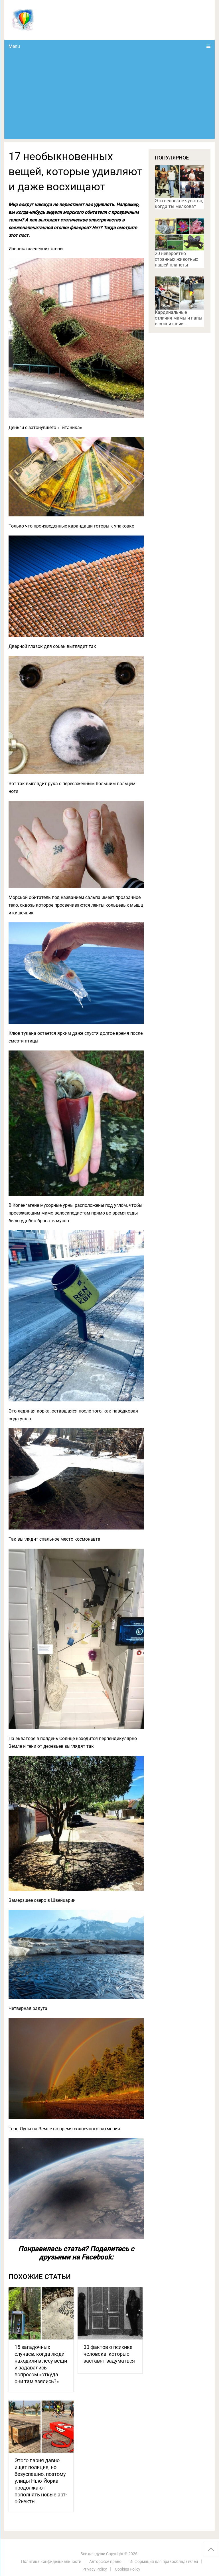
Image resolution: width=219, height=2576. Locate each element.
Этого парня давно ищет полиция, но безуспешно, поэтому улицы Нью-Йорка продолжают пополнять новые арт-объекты (41, 2481)
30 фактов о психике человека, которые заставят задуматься (109, 2354)
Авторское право (105, 2561)
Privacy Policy (95, 2569)
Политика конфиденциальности (51, 2561)
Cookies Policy (128, 2569)
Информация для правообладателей (164, 2561)
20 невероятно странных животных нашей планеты (177, 259)
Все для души (93, 2554)
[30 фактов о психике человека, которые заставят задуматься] (110, 2313)
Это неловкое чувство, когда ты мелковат (179, 204)
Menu (14, 46)
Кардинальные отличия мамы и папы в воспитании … (179, 318)
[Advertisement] (109, 96)
